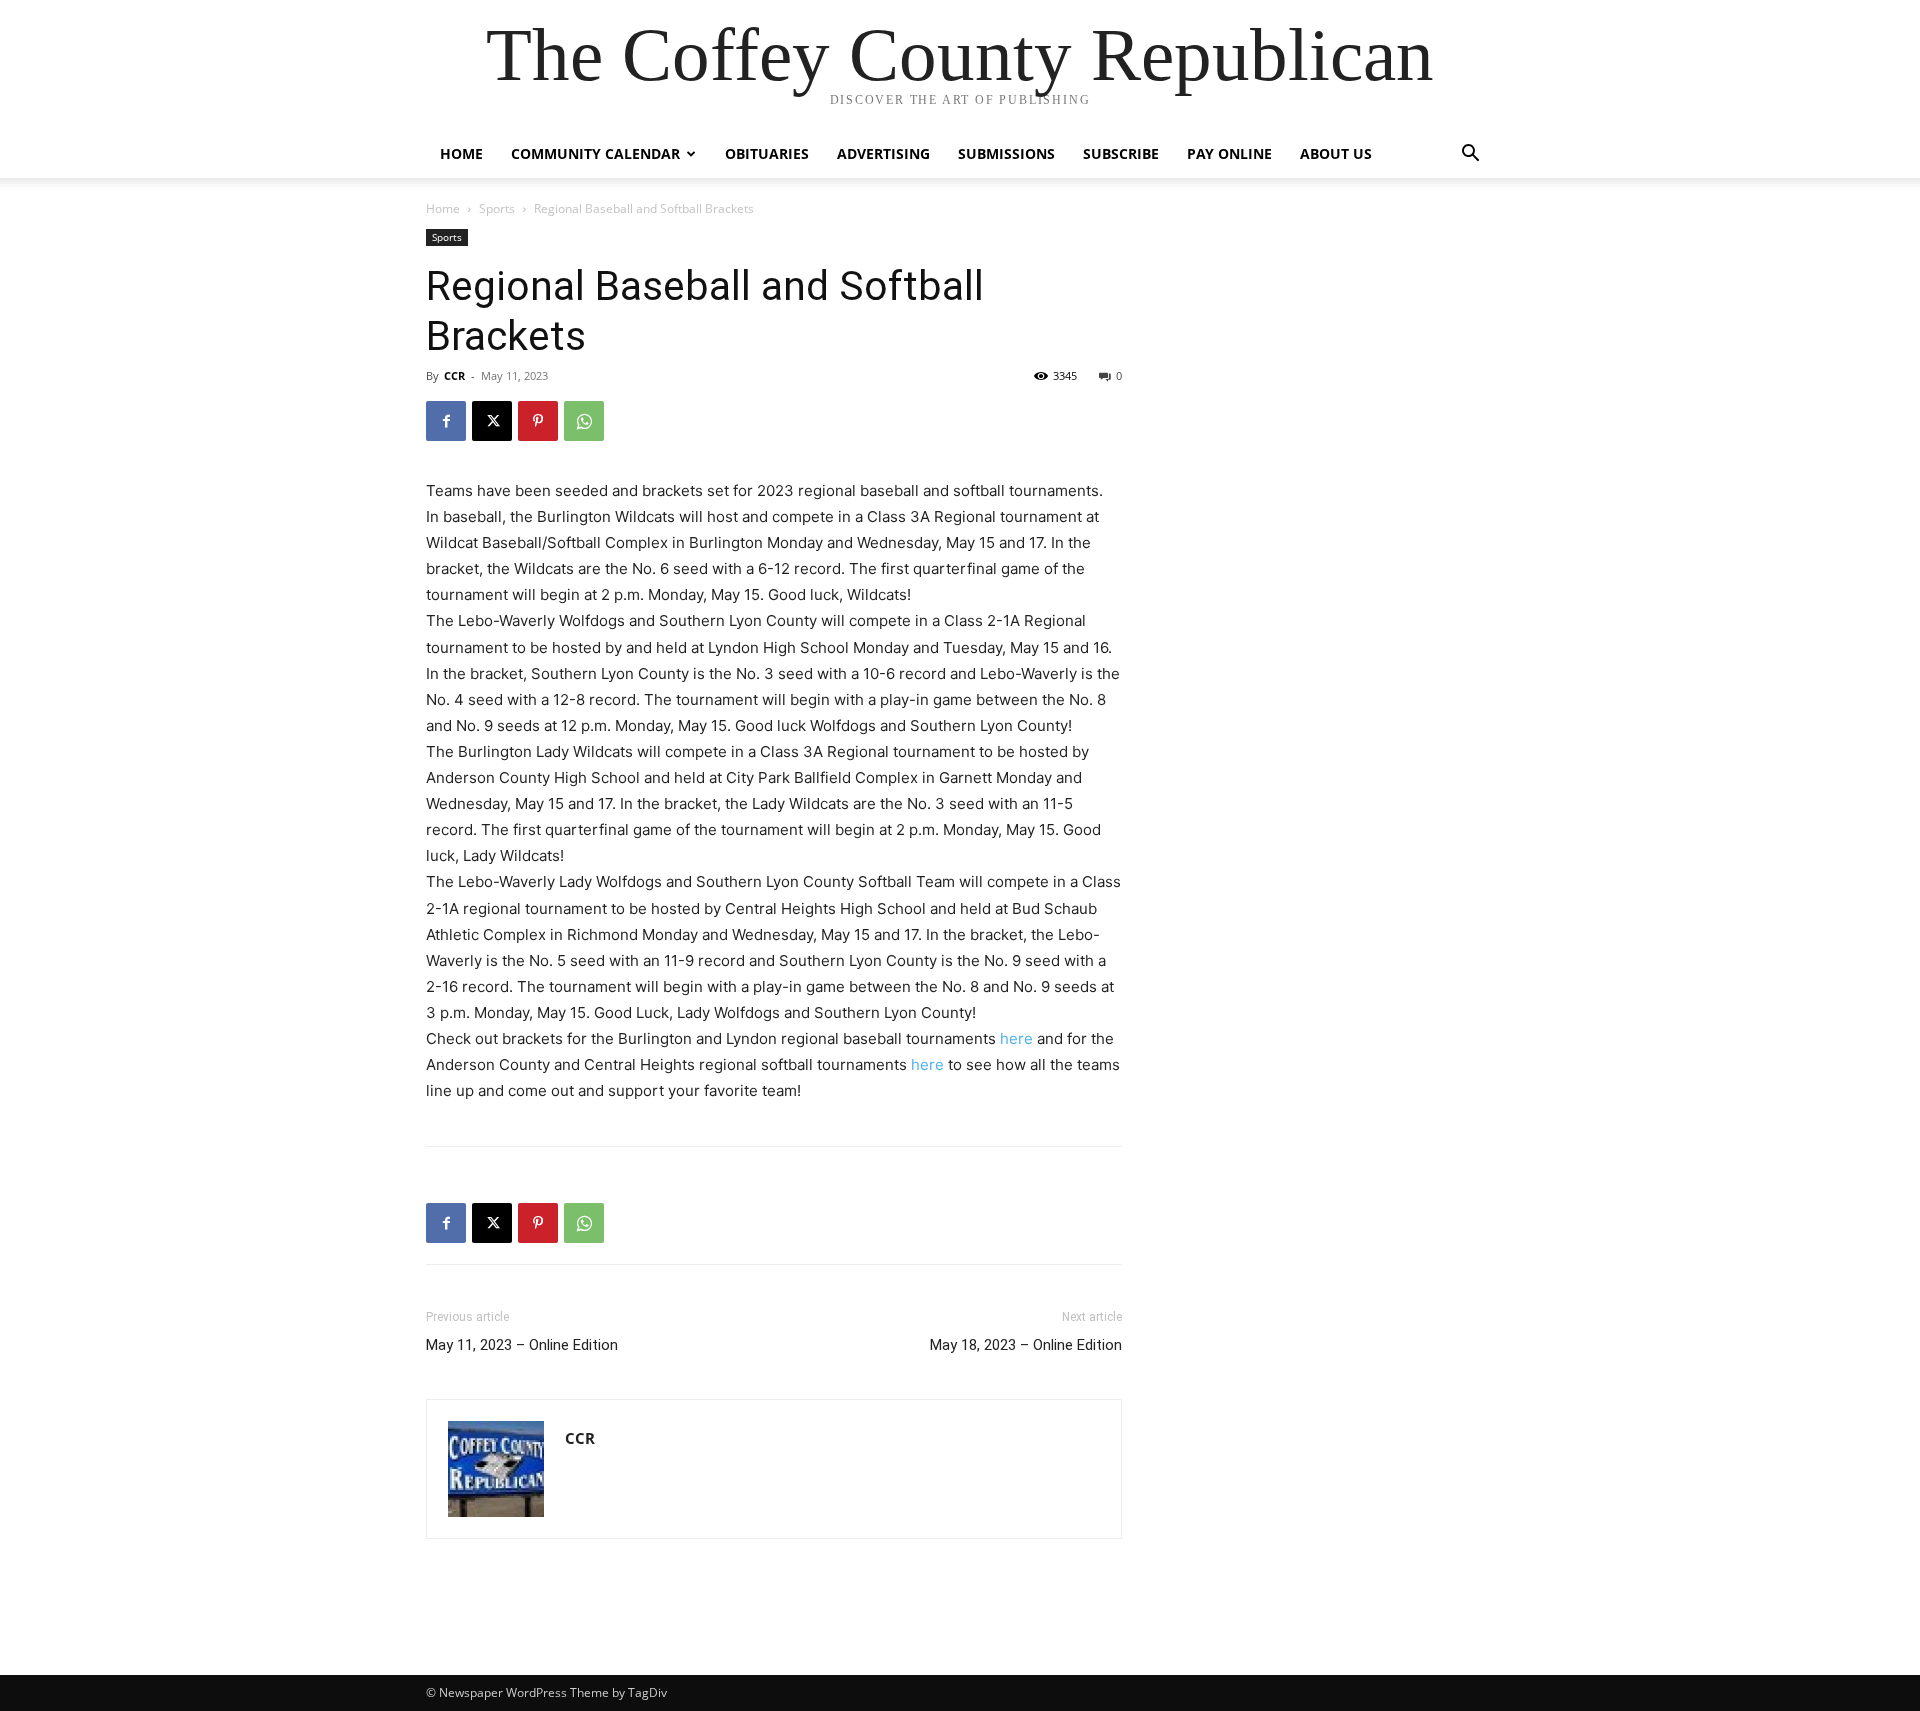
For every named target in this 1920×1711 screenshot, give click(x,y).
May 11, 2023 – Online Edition (522, 1345)
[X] (492, 421)
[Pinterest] (538, 421)
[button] (1470, 155)
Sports (497, 208)
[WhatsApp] (584, 421)
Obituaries (767, 153)
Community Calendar (595, 153)
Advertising (883, 153)
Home (461, 153)
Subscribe (1121, 153)
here (1016, 1038)
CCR (454, 375)
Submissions (1006, 153)
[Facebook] (446, 421)
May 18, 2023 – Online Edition (1026, 1345)
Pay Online (1229, 153)
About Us (1336, 153)
